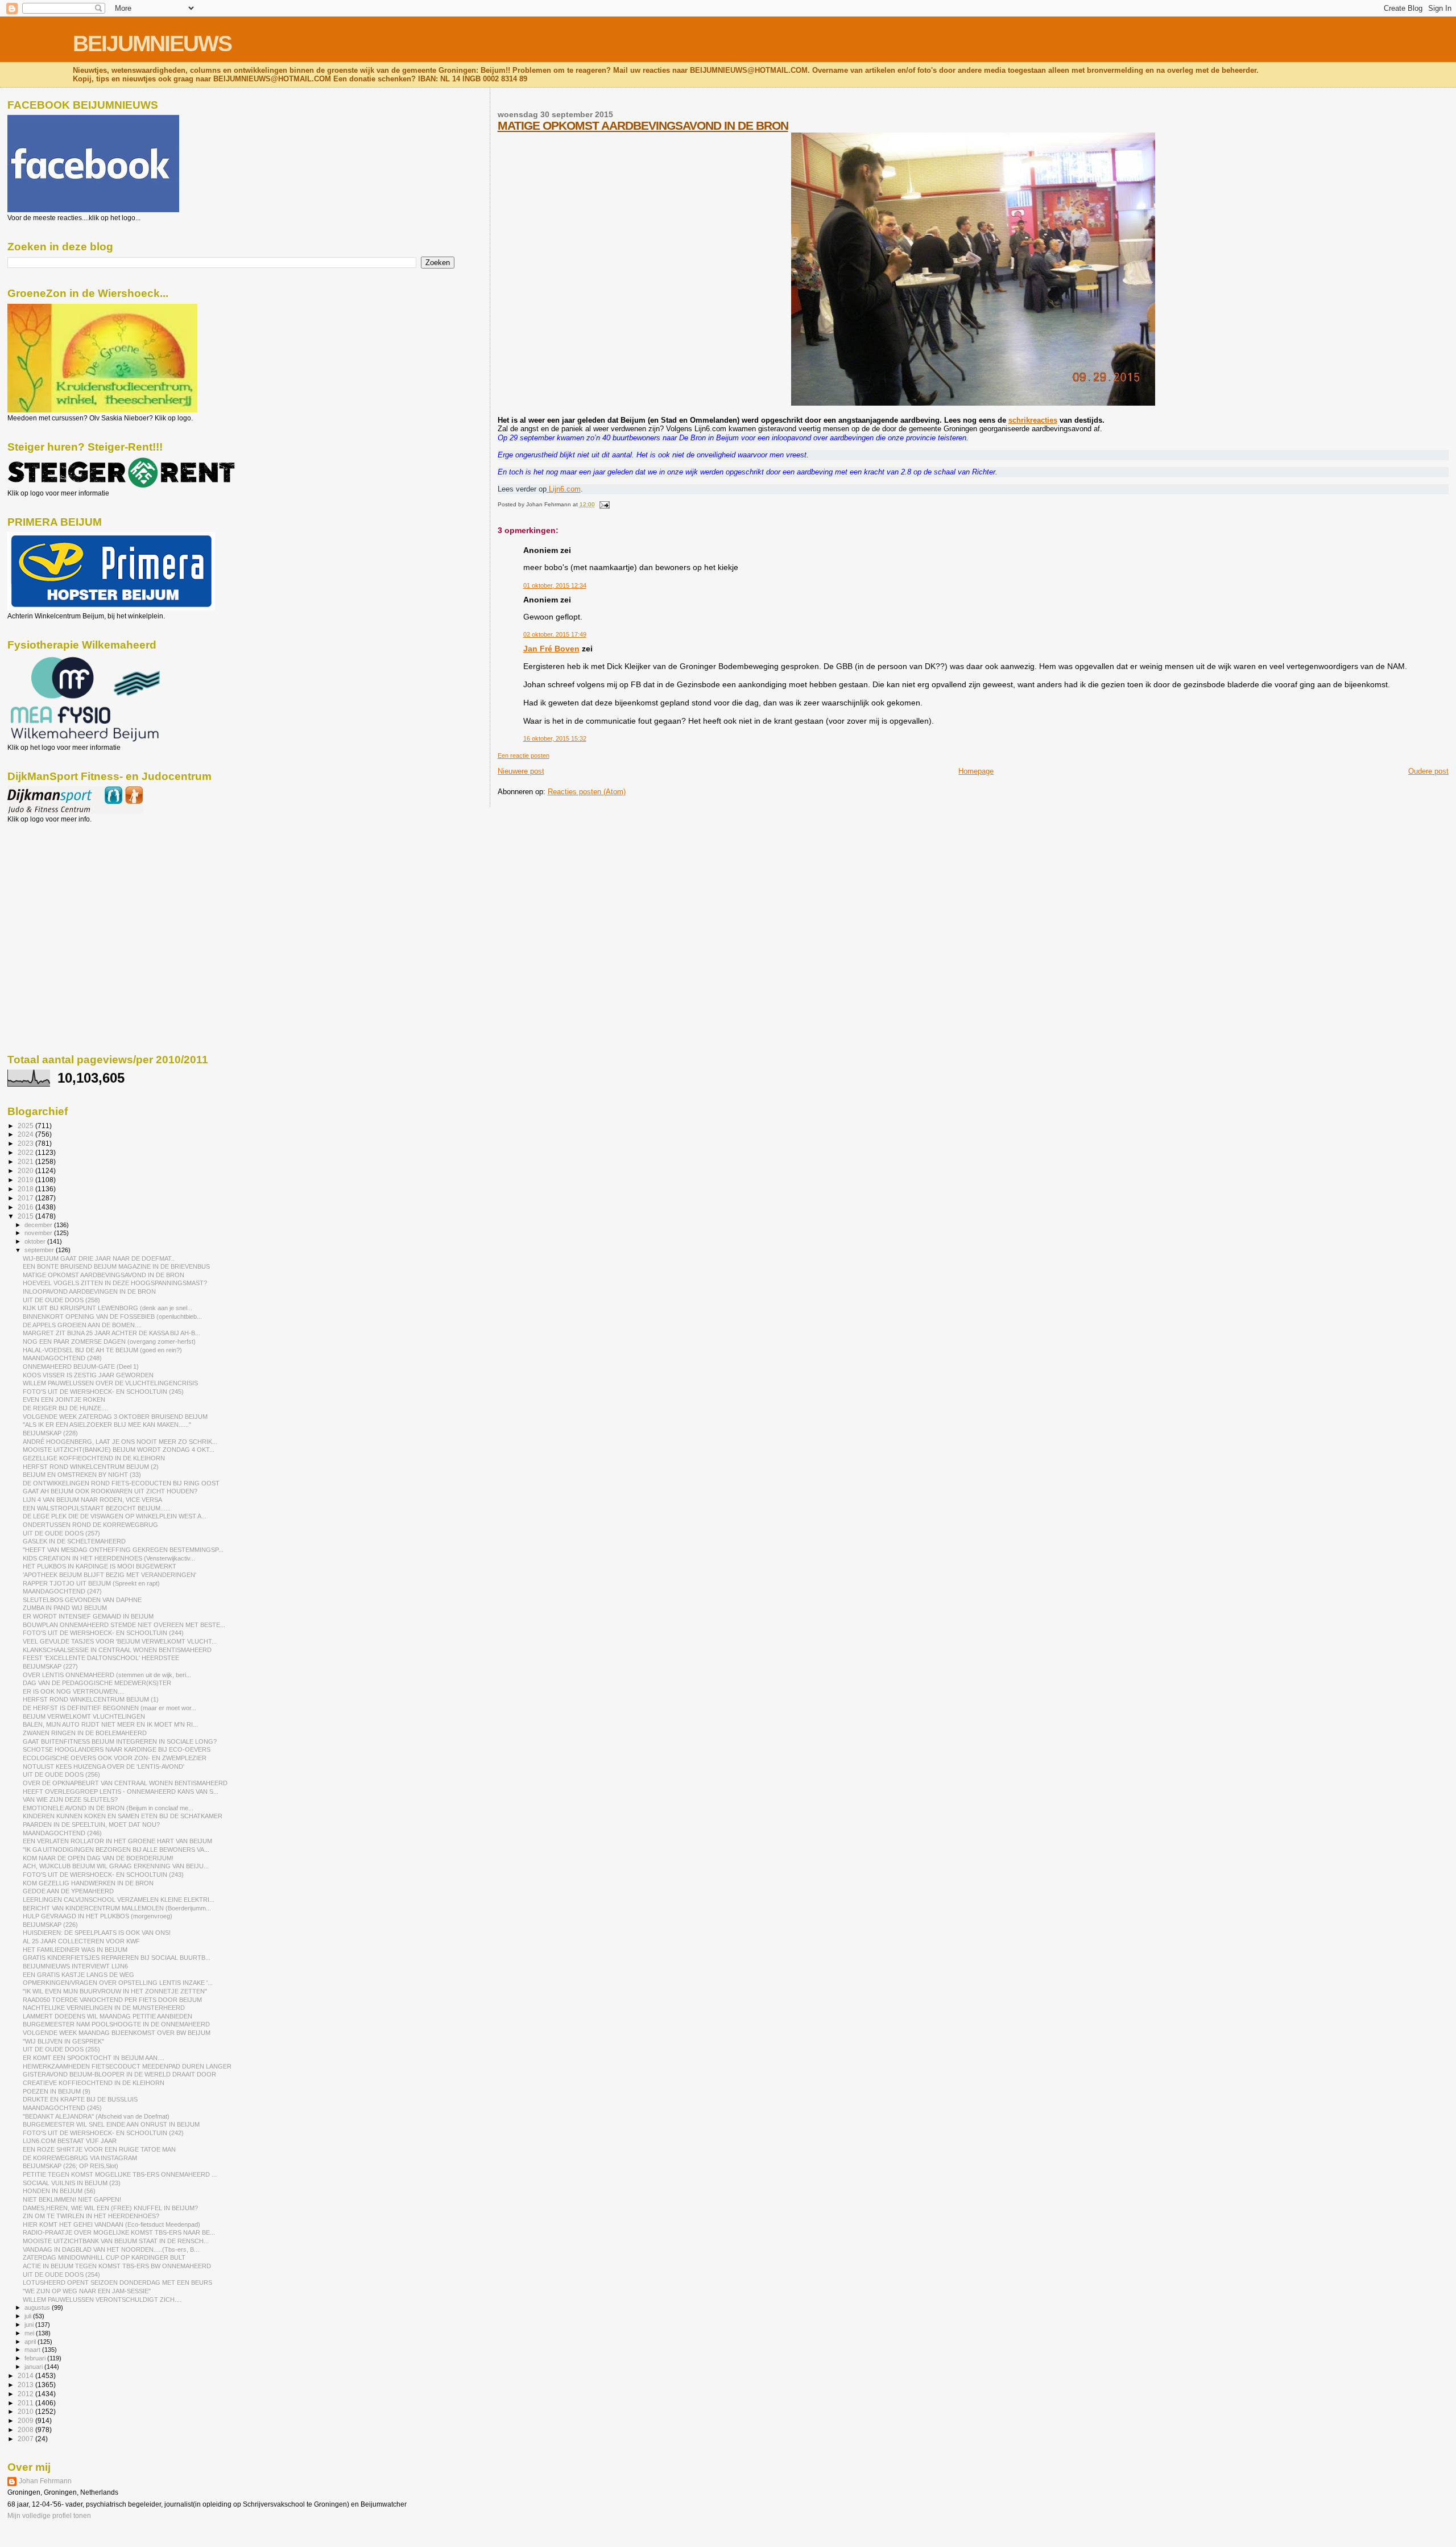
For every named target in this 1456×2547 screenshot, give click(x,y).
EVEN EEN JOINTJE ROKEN (64, 1400)
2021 (26, 1161)
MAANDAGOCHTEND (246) (62, 1833)
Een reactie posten (524, 756)
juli (29, 2316)
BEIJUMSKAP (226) (50, 1925)
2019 (26, 1180)
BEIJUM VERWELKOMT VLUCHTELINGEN (84, 1716)
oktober (36, 1241)
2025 (26, 1126)
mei (30, 2333)
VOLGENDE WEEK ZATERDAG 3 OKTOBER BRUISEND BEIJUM (115, 1417)
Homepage (976, 771)
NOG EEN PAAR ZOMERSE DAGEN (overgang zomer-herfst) (109, 1341)
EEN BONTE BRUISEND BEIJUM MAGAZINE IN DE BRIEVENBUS (116, 1266)
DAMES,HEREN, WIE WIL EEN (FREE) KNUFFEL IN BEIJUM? (110, 2208)
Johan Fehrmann (45, 2481)
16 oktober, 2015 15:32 (555, 738)
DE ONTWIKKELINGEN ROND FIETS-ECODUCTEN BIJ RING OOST (121, 1483)
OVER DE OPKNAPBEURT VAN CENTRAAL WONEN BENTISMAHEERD (125, 1783)
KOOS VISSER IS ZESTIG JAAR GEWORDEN (88, 1375)
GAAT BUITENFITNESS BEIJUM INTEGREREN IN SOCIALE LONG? (120, 1741)
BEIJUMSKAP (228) (50, 1433)
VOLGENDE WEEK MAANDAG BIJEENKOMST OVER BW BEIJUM (117, 2033)
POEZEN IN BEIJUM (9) (57, 2091)
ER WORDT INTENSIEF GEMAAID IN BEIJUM (88, 1616)
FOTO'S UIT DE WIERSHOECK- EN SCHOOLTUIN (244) (103, 1633)
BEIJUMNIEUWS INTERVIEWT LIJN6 (75, 1966)
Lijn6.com (564, 489)
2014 (26, 2375)
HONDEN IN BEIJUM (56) (59, 2191)
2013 (26, 2385)
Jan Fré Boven (551, 649)
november (39, 1233)
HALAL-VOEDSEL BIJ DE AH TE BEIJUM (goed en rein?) (102, 1350)
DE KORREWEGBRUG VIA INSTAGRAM (80, 2158)
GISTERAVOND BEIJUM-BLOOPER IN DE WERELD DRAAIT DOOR (119, 2074)
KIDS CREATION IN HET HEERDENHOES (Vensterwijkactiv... (109, 1558)
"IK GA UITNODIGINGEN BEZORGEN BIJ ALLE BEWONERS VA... (116, 1850)
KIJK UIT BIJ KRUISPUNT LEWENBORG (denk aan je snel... (107, 1308)
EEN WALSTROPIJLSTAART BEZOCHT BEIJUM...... (97, 1508)
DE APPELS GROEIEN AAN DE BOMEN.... (82, 1325)
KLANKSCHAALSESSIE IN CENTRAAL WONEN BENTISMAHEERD (117, 1650)
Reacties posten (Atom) (587, 792)
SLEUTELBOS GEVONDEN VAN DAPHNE (82, 1600)
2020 (26, 1171)
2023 (26, 1143)
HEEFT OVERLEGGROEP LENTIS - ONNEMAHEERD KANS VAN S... (121, 1791)
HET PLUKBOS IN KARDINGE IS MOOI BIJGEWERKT (100, 1566)
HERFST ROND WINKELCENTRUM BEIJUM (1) (91, 1699)
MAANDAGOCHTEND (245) (62, 2108)
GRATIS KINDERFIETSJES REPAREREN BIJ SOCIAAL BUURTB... (117, 1958)
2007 (26, 2439)
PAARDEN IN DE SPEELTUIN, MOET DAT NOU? (91, 1824)
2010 (26, 2411)
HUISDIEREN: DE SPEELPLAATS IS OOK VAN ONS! (97, 1933)
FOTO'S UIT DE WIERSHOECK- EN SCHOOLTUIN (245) (103, 1392)
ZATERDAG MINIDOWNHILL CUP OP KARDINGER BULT (104, 2257)
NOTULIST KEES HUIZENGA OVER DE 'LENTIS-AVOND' (104, 1766)
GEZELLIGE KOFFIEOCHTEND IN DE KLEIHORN (94, 1458)
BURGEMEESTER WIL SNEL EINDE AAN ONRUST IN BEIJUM (111, 2124)
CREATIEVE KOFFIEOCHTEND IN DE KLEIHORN (94, 2083)
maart (33, 2350)
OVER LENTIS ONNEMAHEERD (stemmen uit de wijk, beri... (107, 1675)
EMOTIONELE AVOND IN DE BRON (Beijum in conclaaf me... (108, 1808)
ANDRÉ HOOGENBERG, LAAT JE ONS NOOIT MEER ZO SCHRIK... (120, 1442)
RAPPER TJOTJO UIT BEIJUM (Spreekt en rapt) (91, 1583)
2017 (26, 1198)
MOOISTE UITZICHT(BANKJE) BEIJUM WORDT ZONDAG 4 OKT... (119, 1450)
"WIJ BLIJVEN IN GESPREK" (63, 2041)
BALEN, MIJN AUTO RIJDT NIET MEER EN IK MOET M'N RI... (110, 1724)
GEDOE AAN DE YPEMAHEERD (68, 1891)
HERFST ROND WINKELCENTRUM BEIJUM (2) (91, 1467)
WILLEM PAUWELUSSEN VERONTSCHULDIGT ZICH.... (102, 2300)
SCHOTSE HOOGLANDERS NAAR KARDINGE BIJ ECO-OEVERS (117, 1749)
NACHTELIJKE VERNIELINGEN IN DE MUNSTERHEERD (104, 2008)
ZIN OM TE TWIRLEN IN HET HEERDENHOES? (91, 2216)
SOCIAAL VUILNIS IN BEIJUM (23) (72, 2183)
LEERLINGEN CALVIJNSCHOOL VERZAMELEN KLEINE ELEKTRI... (119, 1900)
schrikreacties (1033, 420)
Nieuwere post (521, 771)
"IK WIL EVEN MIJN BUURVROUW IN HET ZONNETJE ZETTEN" (115, 1991)
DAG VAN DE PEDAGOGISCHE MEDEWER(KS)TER (97, 1683)
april (31, 2342)
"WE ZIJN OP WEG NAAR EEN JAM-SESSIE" (87, 2291)
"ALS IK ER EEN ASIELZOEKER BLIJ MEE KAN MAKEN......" (107, 1425)
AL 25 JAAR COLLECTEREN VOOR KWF (81, 1941)
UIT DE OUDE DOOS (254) (61, 2274)
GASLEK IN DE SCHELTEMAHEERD (74, 1541)
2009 (26, 2420)
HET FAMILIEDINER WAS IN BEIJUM (75, 1950)
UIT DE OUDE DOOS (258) (61, 1300)
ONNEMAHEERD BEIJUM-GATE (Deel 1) (81, 1367)
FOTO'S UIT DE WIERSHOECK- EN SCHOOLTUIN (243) (103, 1875)
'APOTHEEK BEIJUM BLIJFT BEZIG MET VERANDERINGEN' (109, 1575)
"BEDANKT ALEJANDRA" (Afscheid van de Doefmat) (96, 2116)
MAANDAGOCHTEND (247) (62, 1591)
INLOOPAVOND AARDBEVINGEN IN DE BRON (89, 1291)
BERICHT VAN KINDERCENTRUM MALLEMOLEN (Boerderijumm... (117, 1908)
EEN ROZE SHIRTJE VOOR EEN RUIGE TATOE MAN (99, 2149)
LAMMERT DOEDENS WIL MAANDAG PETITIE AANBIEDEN (107, 2016)
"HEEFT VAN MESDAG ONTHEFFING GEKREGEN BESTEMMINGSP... (123, 1550)
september (40, 1250)
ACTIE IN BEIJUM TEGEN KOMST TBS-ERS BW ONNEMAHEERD (117, 2266)
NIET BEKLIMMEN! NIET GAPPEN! (72, 2199)
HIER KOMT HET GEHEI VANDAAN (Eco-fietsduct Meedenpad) (111, 2224)
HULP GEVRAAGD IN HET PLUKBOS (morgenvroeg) (98, 1916)
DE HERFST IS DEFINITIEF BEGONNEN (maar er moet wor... (109, 1708)
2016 (26, 1207)
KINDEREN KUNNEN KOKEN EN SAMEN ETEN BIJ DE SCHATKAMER (123, 1816)
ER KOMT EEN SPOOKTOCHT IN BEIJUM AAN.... (94, 2058)
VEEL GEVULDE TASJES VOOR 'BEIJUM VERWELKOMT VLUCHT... (120, 1641)
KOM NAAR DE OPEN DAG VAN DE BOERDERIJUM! (98, 1858)
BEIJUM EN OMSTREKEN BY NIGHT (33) (82, 1475)
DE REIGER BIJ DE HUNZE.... (65, 1408)
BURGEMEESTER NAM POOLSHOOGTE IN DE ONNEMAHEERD (116, 2024)
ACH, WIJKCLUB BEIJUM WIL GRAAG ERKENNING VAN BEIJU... (116, 1866)
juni (30, 2325)
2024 (26, 1134)
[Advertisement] (59, 885)
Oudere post (1428, 771)
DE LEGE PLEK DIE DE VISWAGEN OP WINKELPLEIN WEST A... (115, 1516)
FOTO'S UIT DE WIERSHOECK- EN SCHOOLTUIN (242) (103, 2133)
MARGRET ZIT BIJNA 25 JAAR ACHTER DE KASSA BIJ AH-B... (111, 1333)
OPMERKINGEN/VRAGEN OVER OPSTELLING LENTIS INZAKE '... (118, 1983)
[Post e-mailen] (603, 504)
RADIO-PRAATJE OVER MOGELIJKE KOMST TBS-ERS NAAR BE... (119, 2232)
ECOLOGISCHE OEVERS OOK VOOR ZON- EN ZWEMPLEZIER (115, 1758)
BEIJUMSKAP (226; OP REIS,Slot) (71, 2166)
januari (34, 2367)
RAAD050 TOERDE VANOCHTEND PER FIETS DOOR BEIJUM (112, 2000)
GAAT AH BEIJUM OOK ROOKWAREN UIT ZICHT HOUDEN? (110, 1491)
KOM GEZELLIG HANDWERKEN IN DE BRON (88, 1883)
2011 (26, 2403)
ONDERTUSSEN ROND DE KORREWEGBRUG (90, 1525)
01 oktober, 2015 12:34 (555, 585)
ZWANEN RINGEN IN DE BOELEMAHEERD (85, 1733)
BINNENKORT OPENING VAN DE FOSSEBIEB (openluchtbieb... (112, 1316)
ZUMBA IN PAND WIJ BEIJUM (65, 1608)
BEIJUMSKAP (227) (50, 1666)
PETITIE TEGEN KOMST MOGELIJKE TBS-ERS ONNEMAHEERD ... (120, 2174)
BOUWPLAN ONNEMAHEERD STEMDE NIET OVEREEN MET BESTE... (124, 1625)
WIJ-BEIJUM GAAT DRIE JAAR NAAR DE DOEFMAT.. (99, 1258)
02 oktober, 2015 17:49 (555, 634)
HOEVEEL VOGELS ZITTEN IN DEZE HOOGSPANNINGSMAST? (115, 1283)
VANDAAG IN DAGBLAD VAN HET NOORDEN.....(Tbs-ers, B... (111, 2249)
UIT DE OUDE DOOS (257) (61, 1533)
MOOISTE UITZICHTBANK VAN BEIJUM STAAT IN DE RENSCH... (116, 2241)
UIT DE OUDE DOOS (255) (61, 2049)
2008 (26, 2430)
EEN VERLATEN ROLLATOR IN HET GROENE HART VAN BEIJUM (117, 1841)
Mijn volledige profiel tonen (49, 2516)
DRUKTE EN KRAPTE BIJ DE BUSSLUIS (80, 2099)
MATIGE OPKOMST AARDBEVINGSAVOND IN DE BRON (643, 125)
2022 (26, 1152)
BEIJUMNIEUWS (152, 44)
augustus (38, 2307)
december (39, 1225)
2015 (26, 1216)
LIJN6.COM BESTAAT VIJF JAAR (70, 2141)
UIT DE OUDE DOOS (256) (61, 1774)
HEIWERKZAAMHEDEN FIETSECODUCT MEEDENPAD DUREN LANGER (127, 2066)
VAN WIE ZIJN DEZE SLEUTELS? (70, 1799)
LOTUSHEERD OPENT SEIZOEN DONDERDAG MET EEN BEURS (117, 2282)
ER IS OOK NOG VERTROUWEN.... (74, 1691)
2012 (26, 2394)
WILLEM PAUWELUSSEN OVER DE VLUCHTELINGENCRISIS (110, 1383)
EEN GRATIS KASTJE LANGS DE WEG (78, 1975)
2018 (26, 1189)
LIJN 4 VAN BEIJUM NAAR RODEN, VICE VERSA (92, 1500)
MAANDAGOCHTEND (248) (62, 1358)
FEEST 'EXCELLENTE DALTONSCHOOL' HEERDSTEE (101, 1658)
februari (36, 2358)
